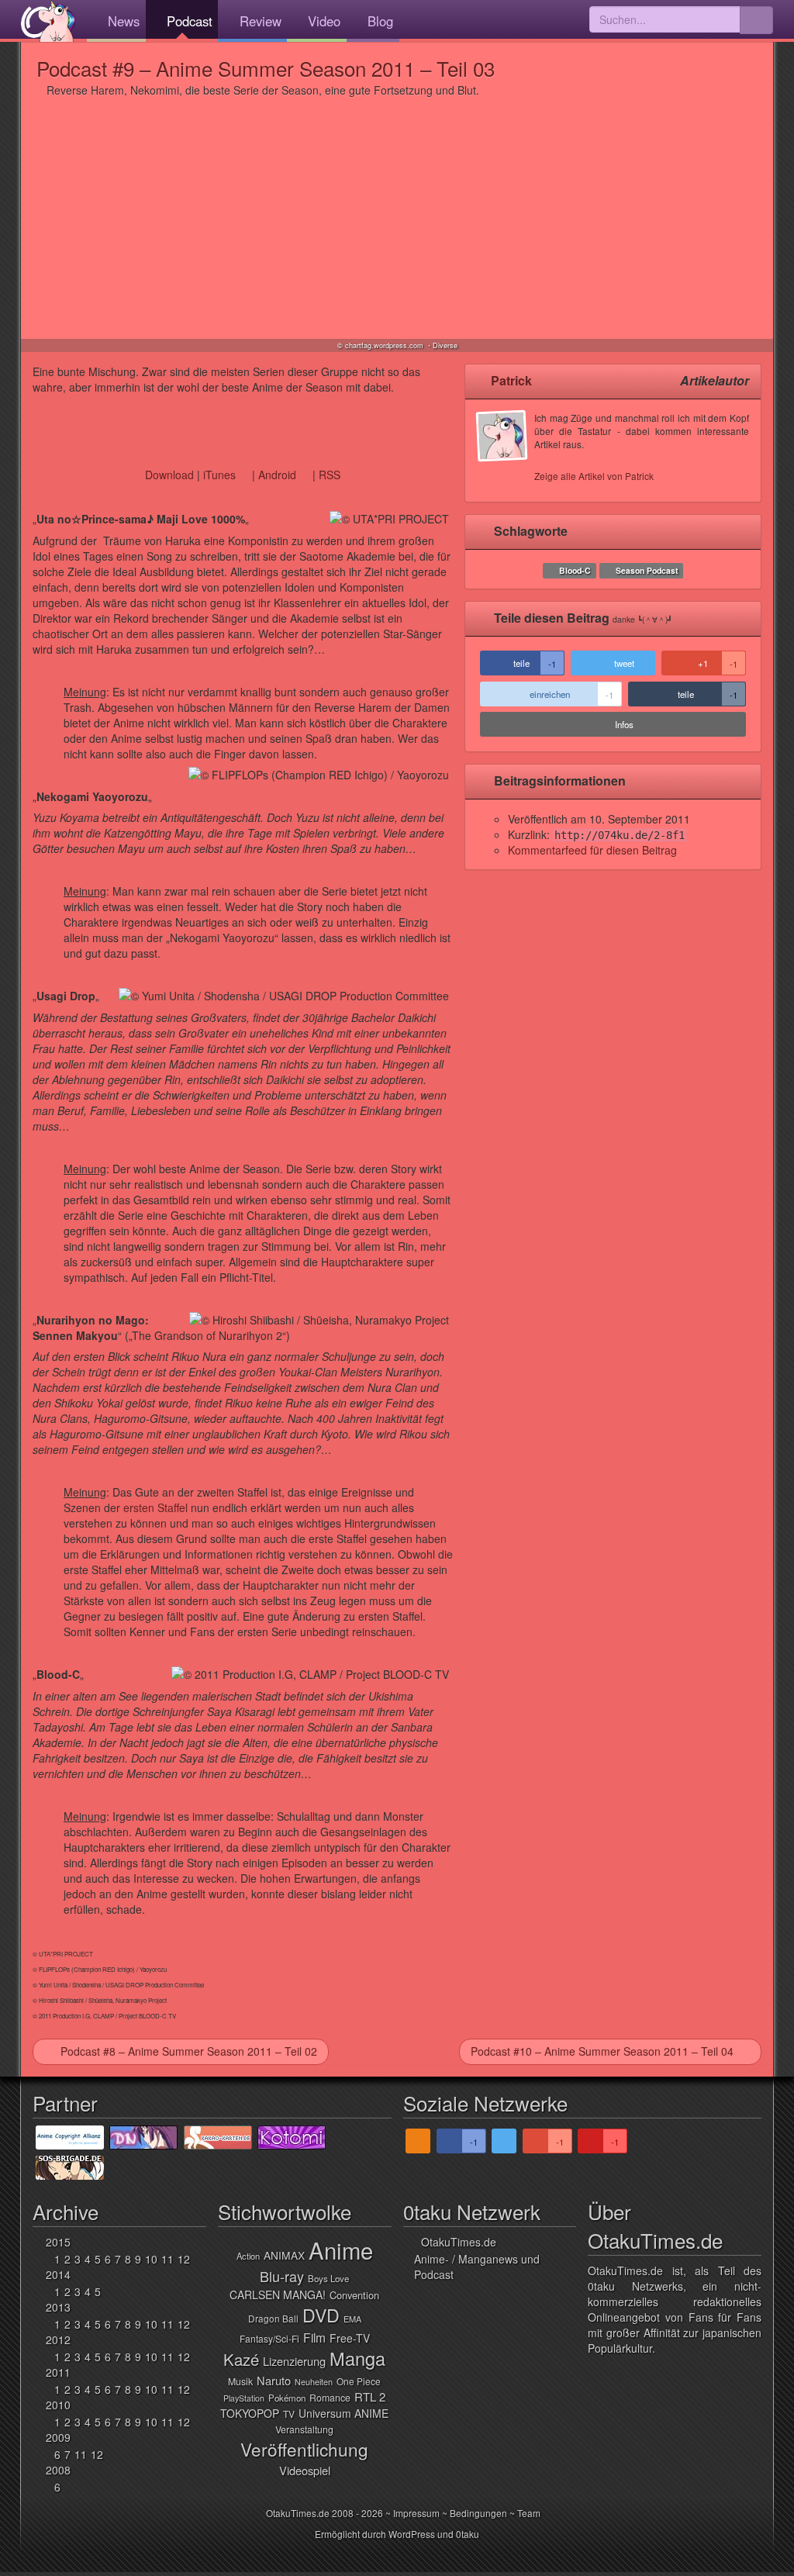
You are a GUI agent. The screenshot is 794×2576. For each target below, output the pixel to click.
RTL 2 (370, 2396)
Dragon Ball (273, 2318)
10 (151, 2259)
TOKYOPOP (250, 2413)
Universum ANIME (343, 2413)
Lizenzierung (294, 2361)
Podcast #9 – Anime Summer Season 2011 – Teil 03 (266, 68)
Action (248, 2256)
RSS (330, 475)
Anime (341, 2250)
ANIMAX (284, 2255)
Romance (330, 2398)
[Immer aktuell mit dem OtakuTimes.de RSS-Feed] (418, 2141)
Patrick (511, 380)
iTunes (219, 475)
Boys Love (328, 2278)
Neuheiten (314, 2382)
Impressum (416, 2513)
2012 (58, 2339)
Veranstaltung (304, 2429)
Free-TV (350, 2338)
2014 (58, 2274)
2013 (58, 2307)
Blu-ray (282, 2276)
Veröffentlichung (304, 2449)
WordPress (412, 2534)
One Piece (359, 2381)
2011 (58, 2372)
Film (314, 2337)
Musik (240, 2381)
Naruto (274, 2380)
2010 (58, 2405)
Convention (354, 2295)
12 (184, 2259)
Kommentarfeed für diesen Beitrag (592, 850)
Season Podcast (647, 570)
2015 (58, 2242)
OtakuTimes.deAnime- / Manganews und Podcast (477, 2258)
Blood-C (575, 570)
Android (277, 475)
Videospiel (305, 2470)
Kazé (241, 2359)
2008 (58, 2470)
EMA (352, 2319)
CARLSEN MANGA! (278, 2295)
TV (289, 2414)
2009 (58, 2437)
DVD (321, 2315)
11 (167, 2259)
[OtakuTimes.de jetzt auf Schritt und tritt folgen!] (504, 2141)
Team (529, 2513)
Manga (357, 2358)
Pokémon (287, 2398)
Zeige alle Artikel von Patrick (594, 476)
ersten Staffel (155, 1507)
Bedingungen (478, 2513)
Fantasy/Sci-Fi (269, 2338)
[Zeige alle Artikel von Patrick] (506, 451)
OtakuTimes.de (48, 21)
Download (169, 475)
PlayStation (244, 2398)
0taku (468, 2534)
